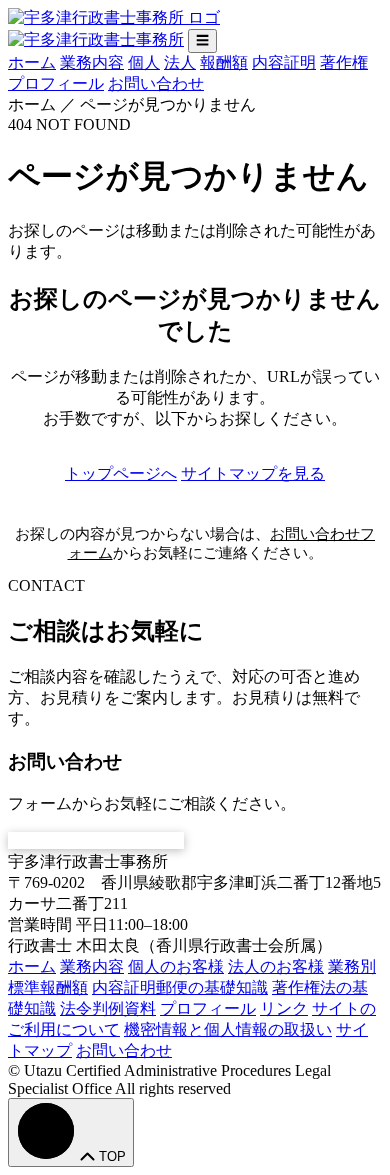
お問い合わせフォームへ (96, 840)
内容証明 (284, 62)
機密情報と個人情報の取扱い (228, 1029)
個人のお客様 (176, 966)
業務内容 (92, 62)
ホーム (32, 62)
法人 (180, 62)
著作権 (344, 62)
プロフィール (56, 83)
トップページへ (121, 473)
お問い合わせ (156, 83)
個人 (144, 62)
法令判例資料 (108, 1008)
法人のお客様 (276, 966)
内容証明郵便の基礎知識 (180, 987)
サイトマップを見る (253, 473)
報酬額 (224, 62)
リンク (284, 1008)
